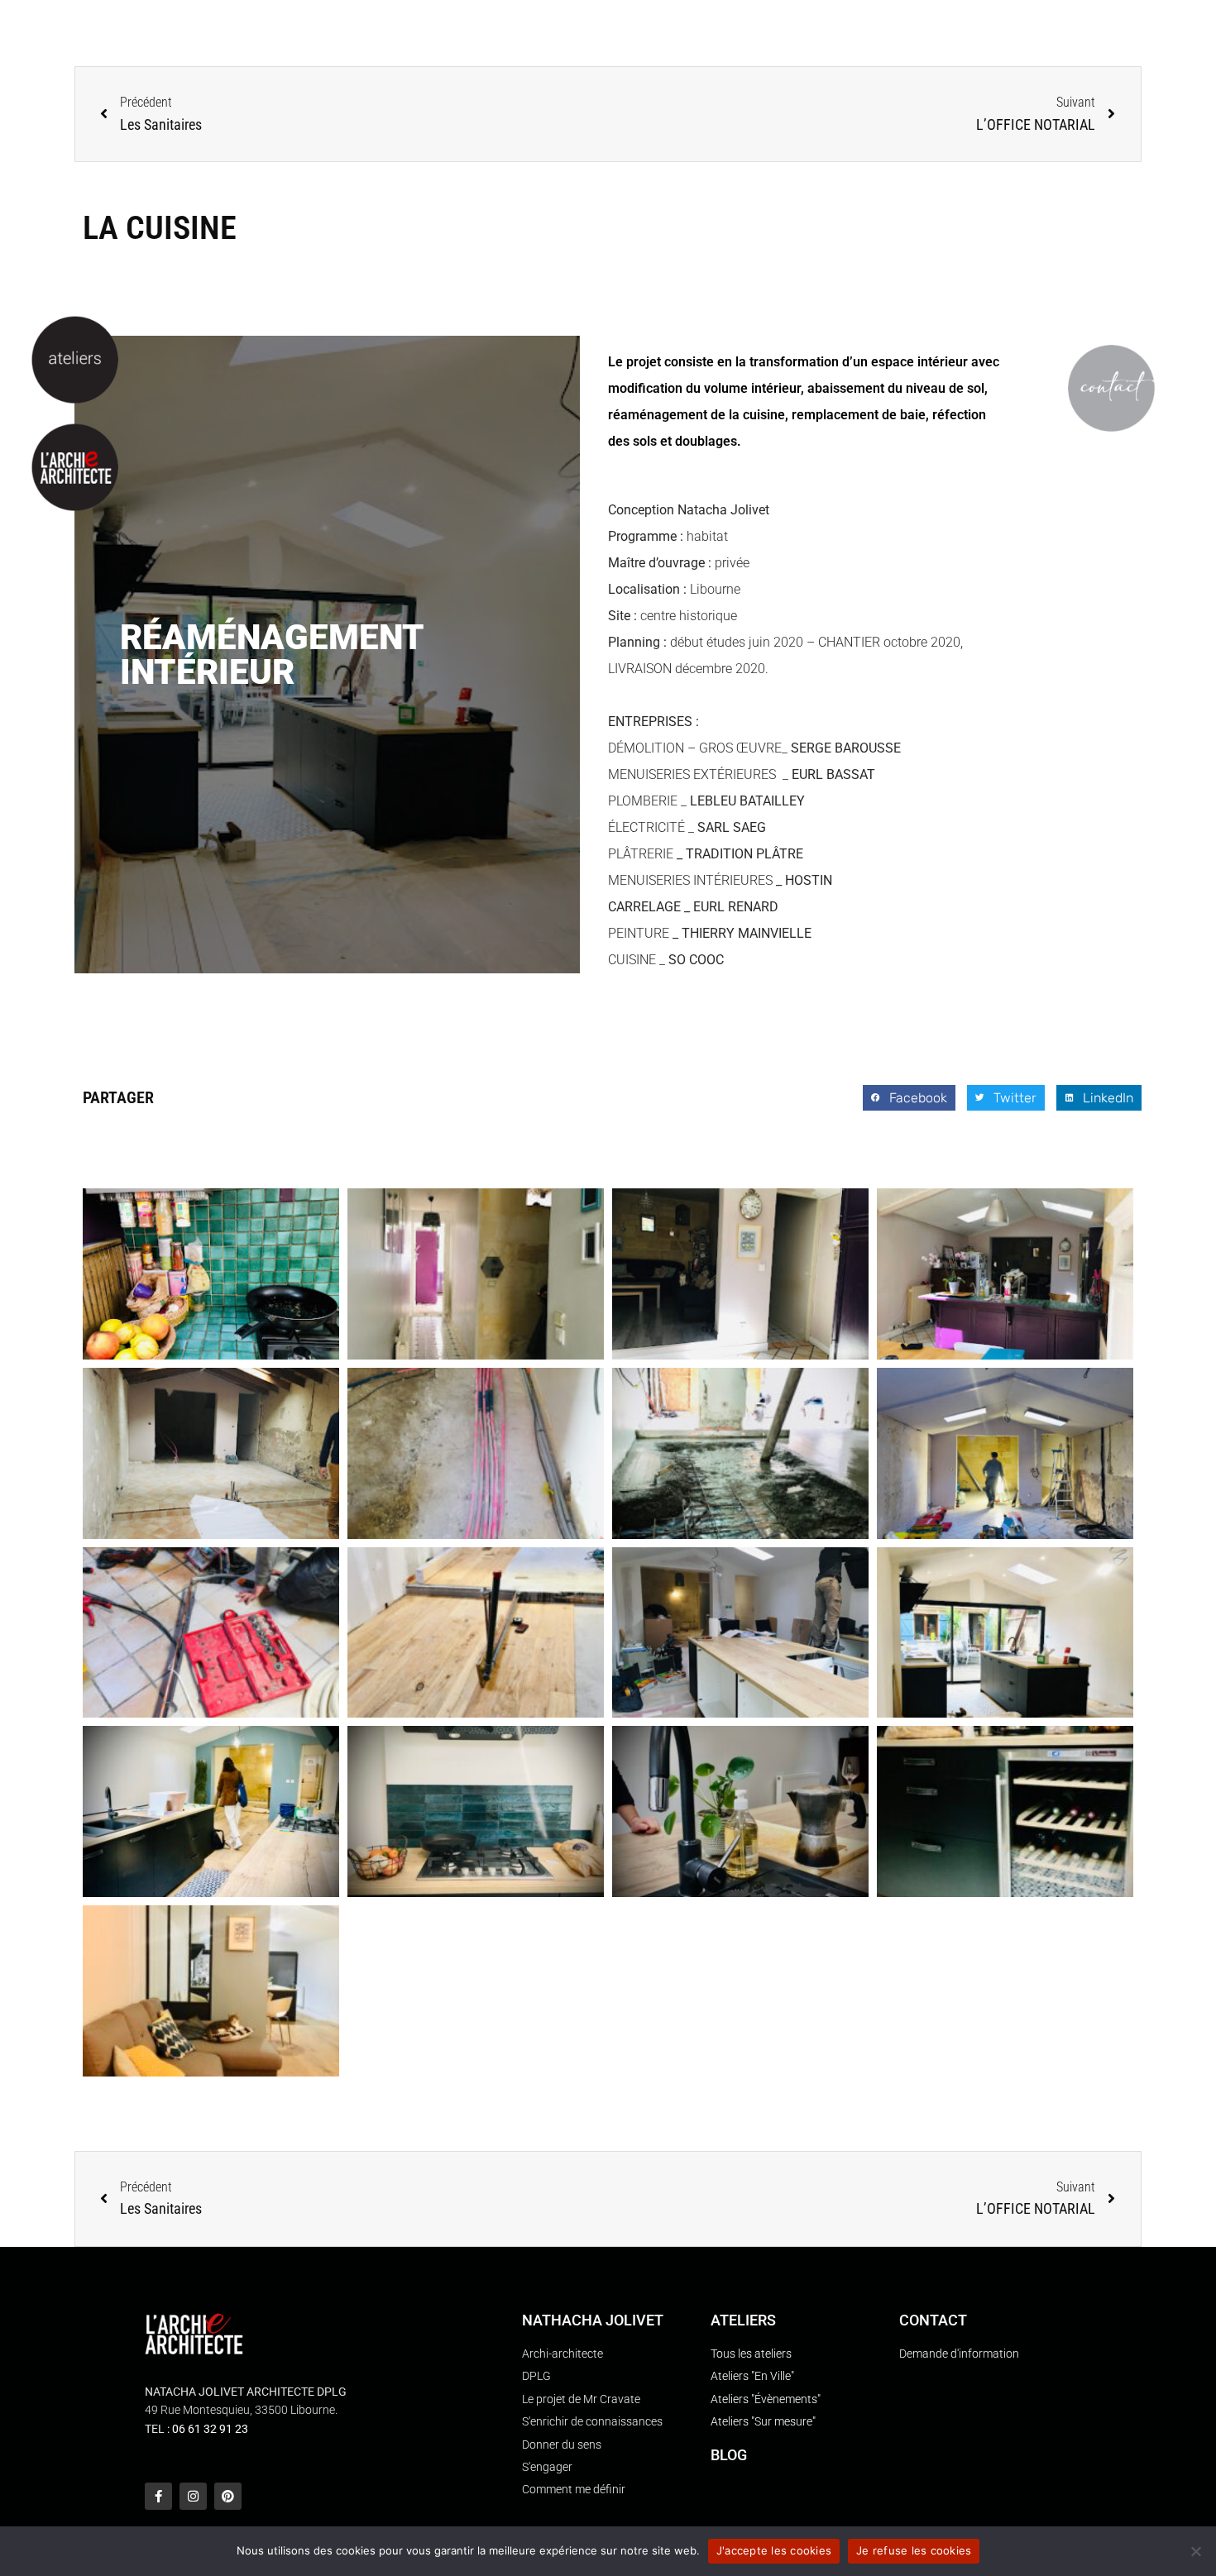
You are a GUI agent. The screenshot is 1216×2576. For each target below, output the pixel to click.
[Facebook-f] (158, 2496)
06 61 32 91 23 (210, 2429)
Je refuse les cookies (914, 2550)
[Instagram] (193, 2496)
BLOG (729, 2455)
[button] (909, 1098)
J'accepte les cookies (774, 2550)
